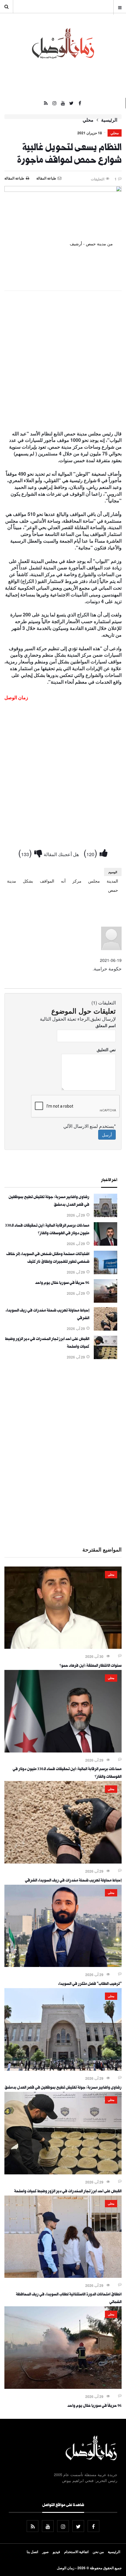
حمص (113, 890)
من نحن (98, 2552)
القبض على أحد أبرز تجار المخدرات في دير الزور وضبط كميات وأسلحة (68, 2192)
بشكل (28, 881)
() (92, 852)
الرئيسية (109, 120)
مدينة (12, 881)
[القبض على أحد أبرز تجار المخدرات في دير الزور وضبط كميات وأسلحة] (105, 1357)
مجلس (94, 881)
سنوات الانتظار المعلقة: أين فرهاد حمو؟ (91, 1666)
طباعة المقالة (14, 178)
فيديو (56, 2552)
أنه (63, 881)
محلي (88, 120)
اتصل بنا (32, 2552)
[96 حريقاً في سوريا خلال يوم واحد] (105, 1301)
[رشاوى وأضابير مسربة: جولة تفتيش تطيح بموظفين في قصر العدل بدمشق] (105, 1215)
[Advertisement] (63, 361)
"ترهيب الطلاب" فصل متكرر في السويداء (90, 1984)
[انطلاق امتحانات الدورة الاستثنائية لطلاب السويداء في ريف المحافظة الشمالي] (63, 2276)
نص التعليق (106, 1049)
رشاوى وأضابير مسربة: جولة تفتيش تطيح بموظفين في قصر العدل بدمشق (63, 2088)
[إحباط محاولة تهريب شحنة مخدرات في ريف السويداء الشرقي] (105, 1329)
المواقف (47, 881)
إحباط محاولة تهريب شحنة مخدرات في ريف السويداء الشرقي (73, 1881)
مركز (77, 881)
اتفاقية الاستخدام (76, 2552)
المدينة (112, 881)
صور (45, 2552)
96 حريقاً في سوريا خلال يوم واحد (62, 1283)
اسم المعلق (106, 1025)
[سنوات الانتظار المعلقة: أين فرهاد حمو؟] (63, 1647)
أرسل (107, 1135)
